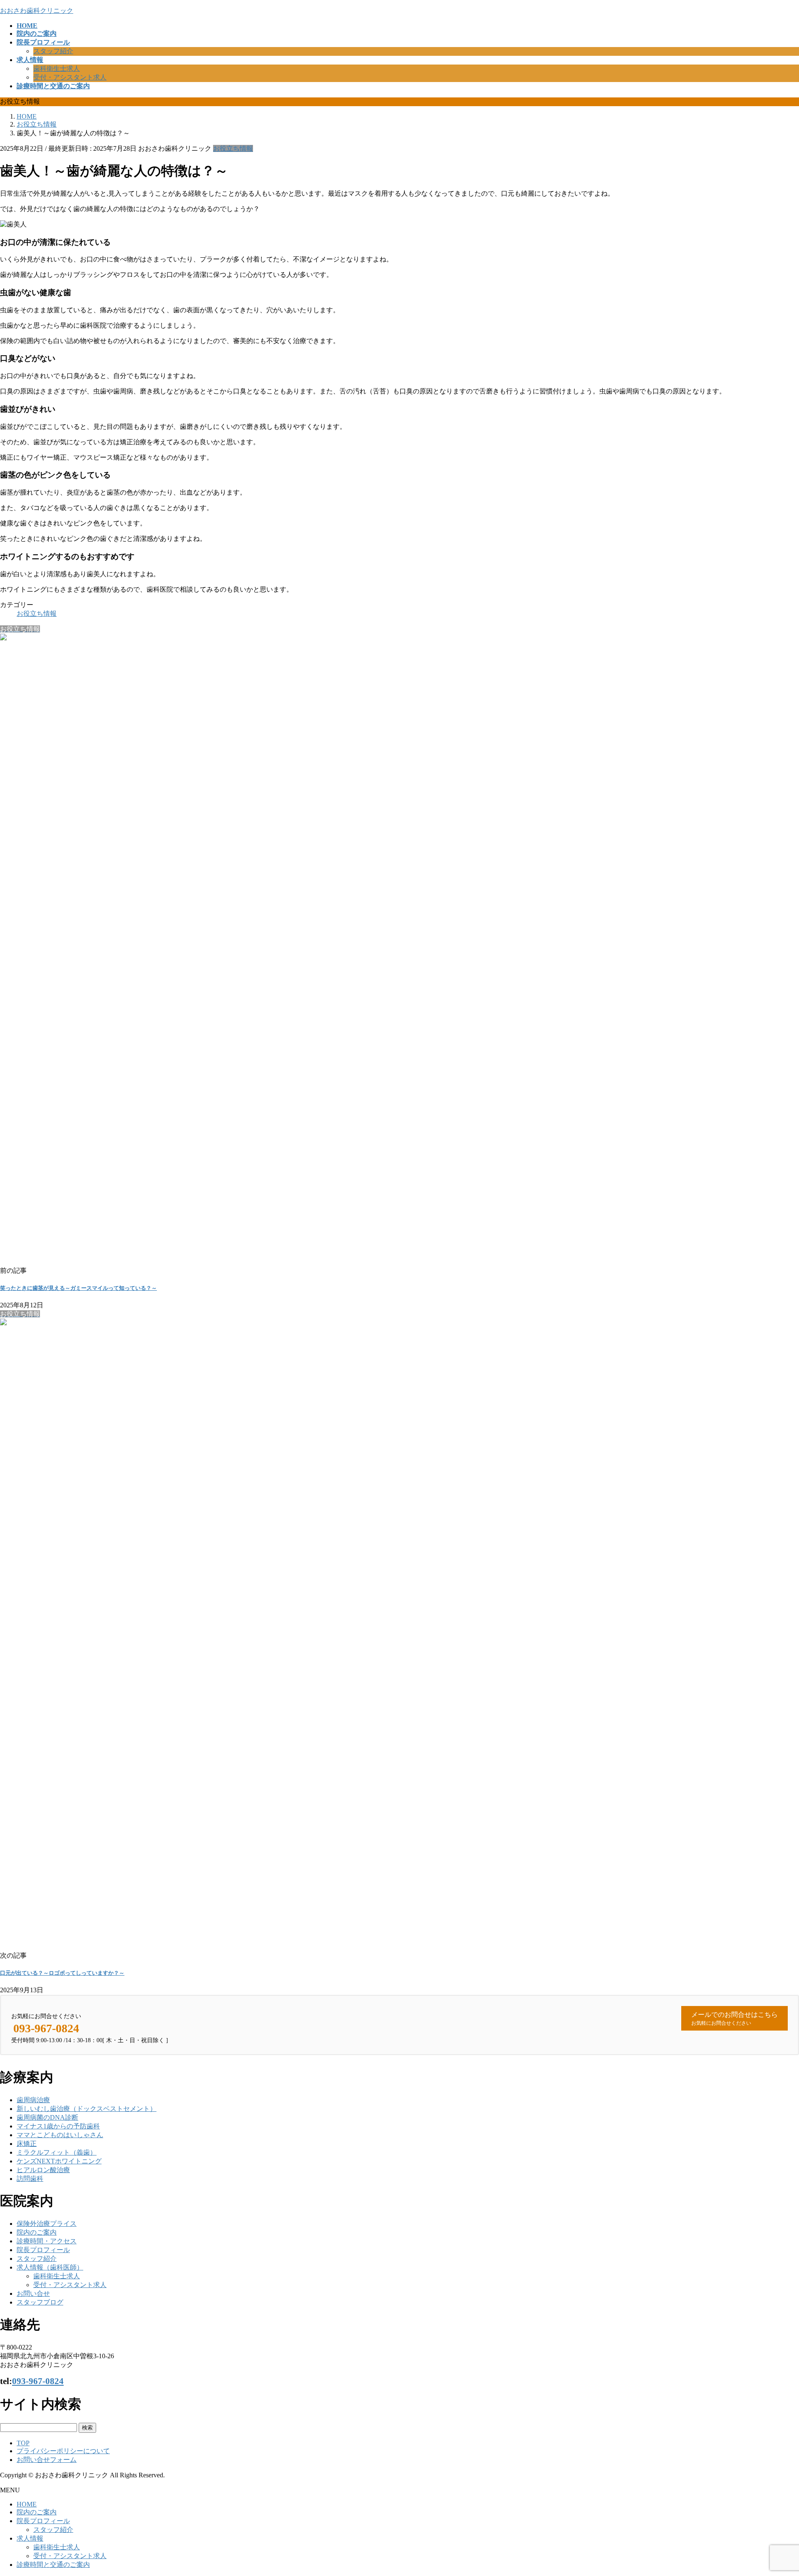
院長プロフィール (43, 2250)
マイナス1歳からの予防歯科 (58, 2126)
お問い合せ (33, 2294)
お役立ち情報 (233, 148)
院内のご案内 (37, 2232)
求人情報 (30, 2538)
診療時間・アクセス (47, 2241)
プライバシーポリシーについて (63, 2451)
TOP (23, 2443)
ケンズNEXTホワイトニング (59, 2161)
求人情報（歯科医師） (50, 2267)
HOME (27, 2504)
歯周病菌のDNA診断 (47, 2117)
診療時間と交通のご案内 (53, 2565)
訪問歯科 (30, 2179)
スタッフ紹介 (53, 51)
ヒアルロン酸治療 (43, 2170)
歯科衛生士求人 (57, 68)
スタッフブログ (40, 2302)
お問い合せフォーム (47, 2460)
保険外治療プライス (47, 2224)
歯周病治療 (33, 2100)
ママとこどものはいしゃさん (60, 2135)
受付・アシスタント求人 (70, 77)
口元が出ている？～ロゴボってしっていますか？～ (62, 1973)
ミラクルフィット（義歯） (57, 2152)
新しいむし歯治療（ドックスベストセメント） (87, 2109)
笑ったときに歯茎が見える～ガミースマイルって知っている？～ (78, 1288)
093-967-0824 (38, 2381)
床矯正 (27, 2144)
